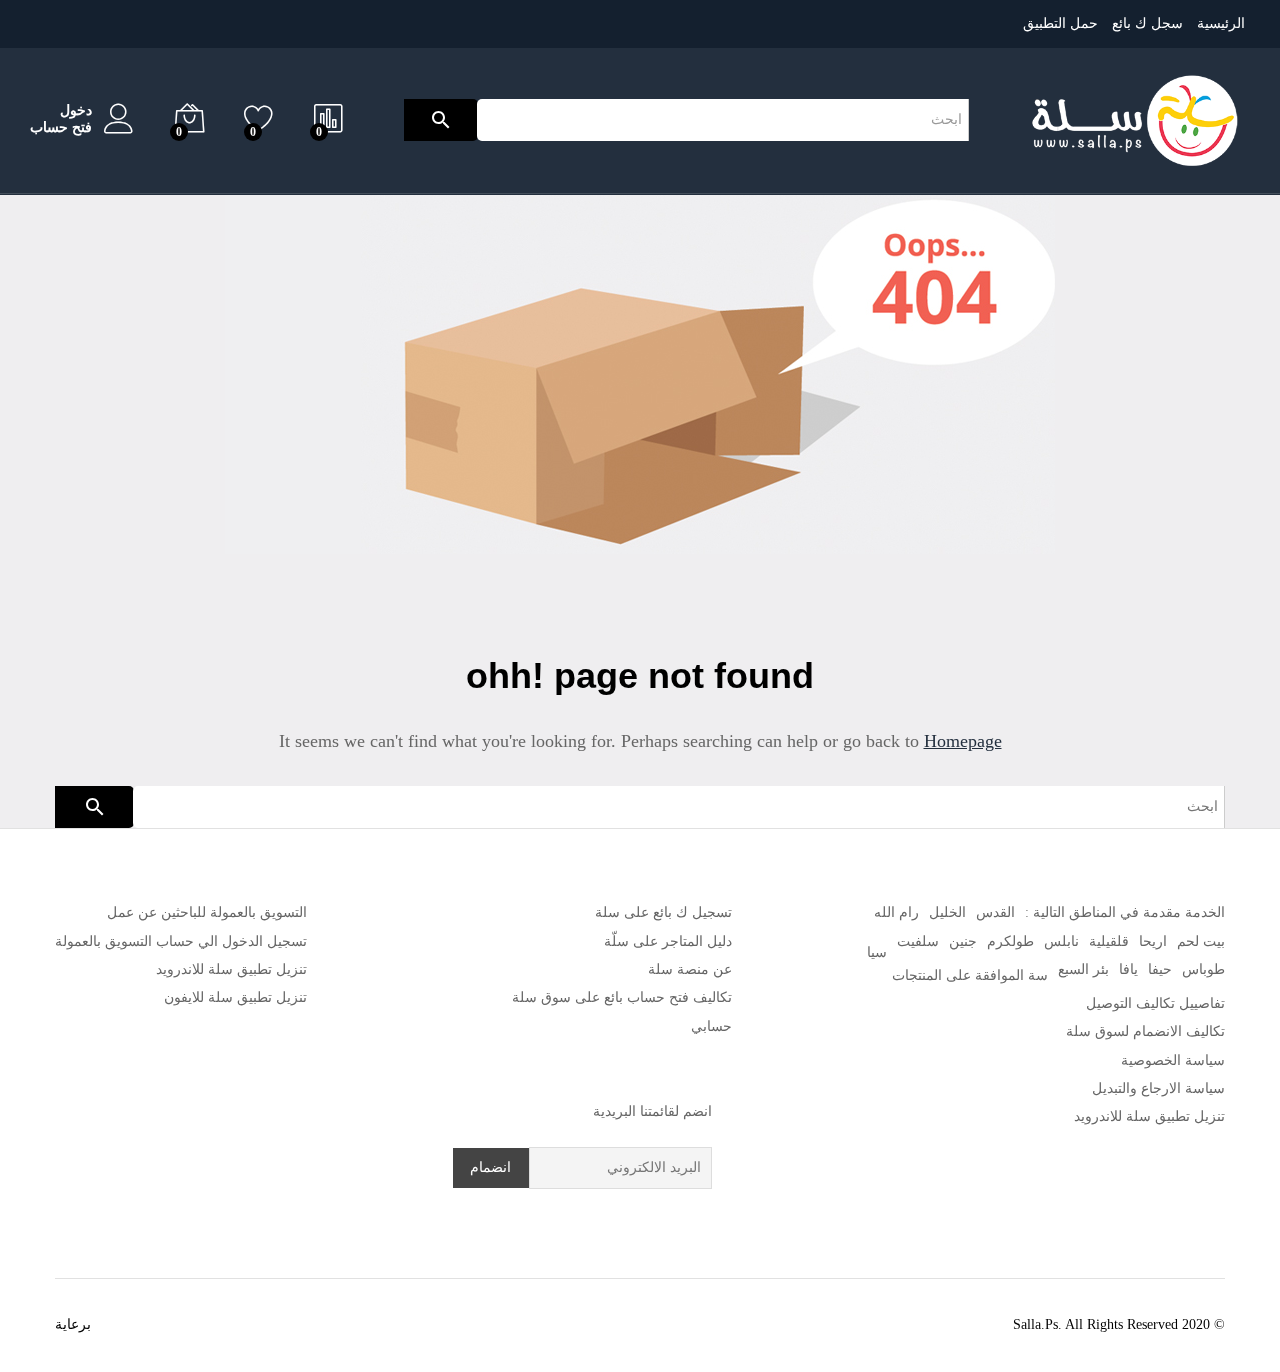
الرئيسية (1221, 23)
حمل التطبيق (1060, 23)
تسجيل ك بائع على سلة (663, 912)
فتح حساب (61, 127)
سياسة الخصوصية (1173, 1060)
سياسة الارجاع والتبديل (1158, 1088)
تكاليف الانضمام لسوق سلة (1145, 1031)
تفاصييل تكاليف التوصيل (1155, 1003)
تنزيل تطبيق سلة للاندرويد (1149, 1116)
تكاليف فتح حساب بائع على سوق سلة (622, 997)
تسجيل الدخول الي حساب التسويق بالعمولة (181, 941)
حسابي (711, 1026)
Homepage (963, 741)
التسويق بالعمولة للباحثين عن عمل (207, 912)
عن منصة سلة (690, 969)
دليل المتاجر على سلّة (668, 941)
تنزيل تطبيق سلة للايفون (235, 997)
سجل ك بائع (1147, 23)
